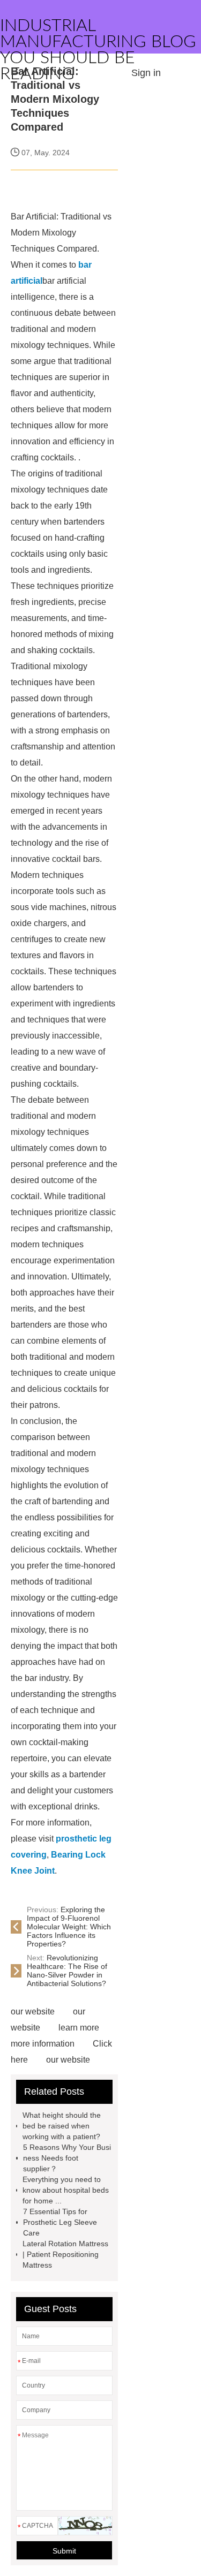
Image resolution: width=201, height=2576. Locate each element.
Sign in (146, 73)
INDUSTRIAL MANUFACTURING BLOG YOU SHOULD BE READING (98, 50)
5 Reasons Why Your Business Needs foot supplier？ (67, 2158)
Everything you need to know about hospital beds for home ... (66, 2190)
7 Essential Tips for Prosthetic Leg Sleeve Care (60, 2222)
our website (33, 2011)
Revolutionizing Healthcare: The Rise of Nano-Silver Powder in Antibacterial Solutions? (67, 1971)
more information (43, 2044)
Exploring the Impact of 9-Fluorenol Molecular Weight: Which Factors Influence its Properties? (69, 1927)
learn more (79, 2028)
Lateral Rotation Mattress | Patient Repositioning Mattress (65, 2254)
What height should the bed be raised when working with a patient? (62, 2126)
